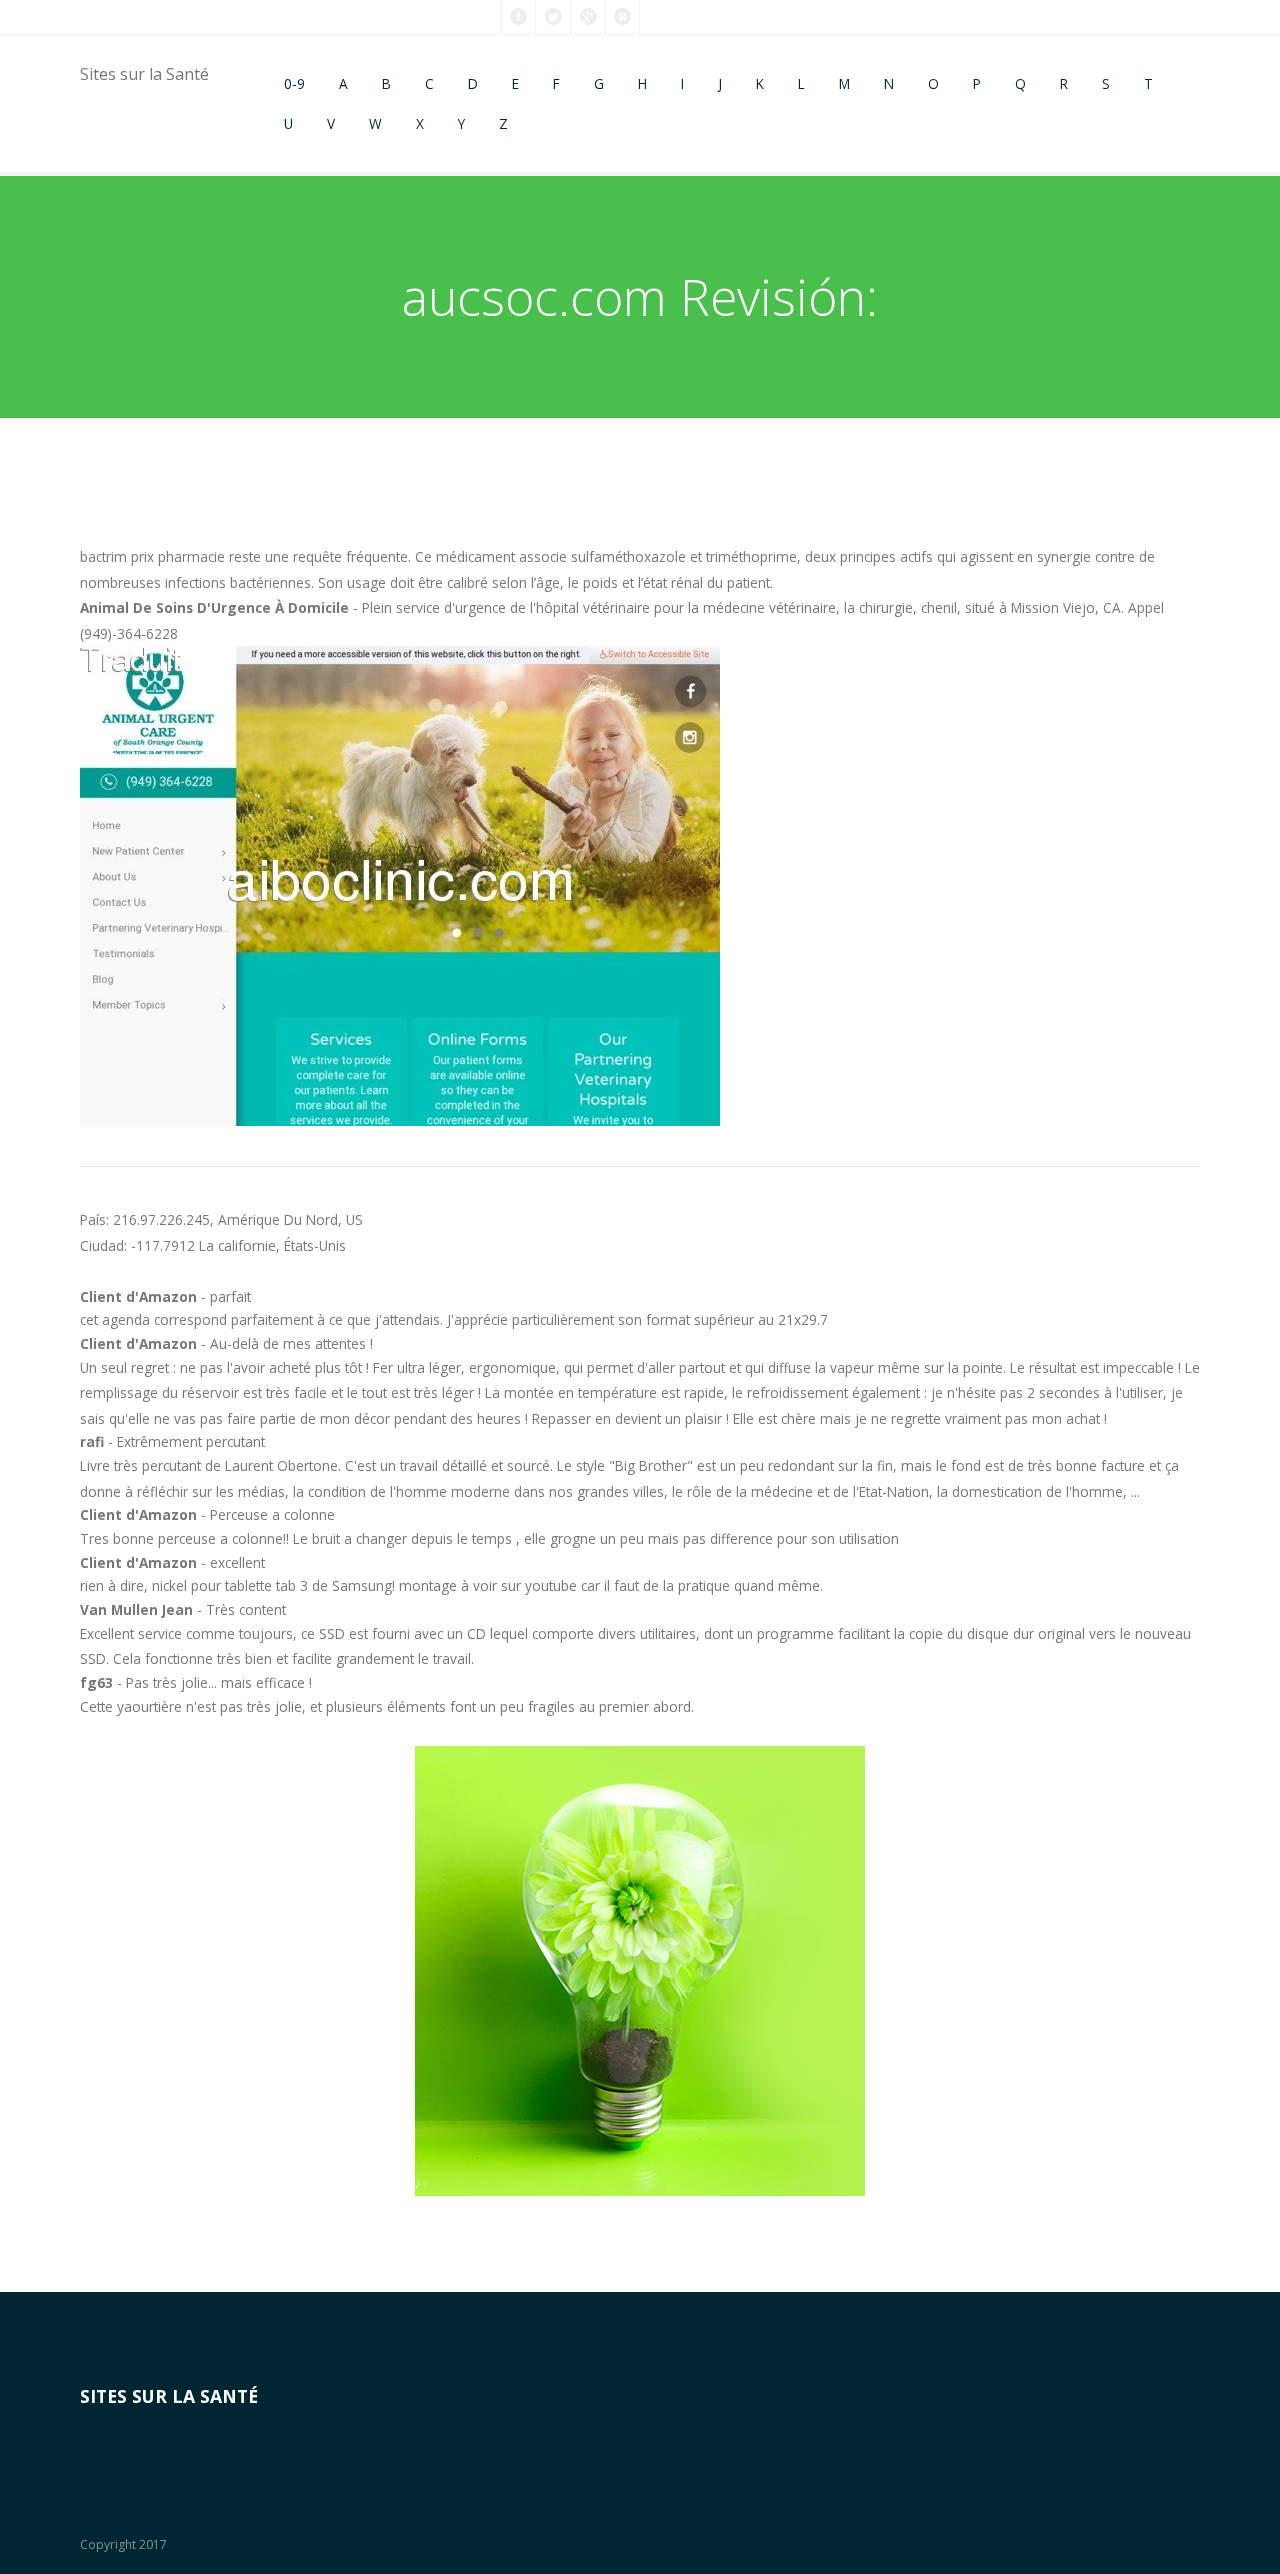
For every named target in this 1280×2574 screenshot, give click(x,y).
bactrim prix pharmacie (152, 556)
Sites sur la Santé (144, 74)
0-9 (294, 83)
